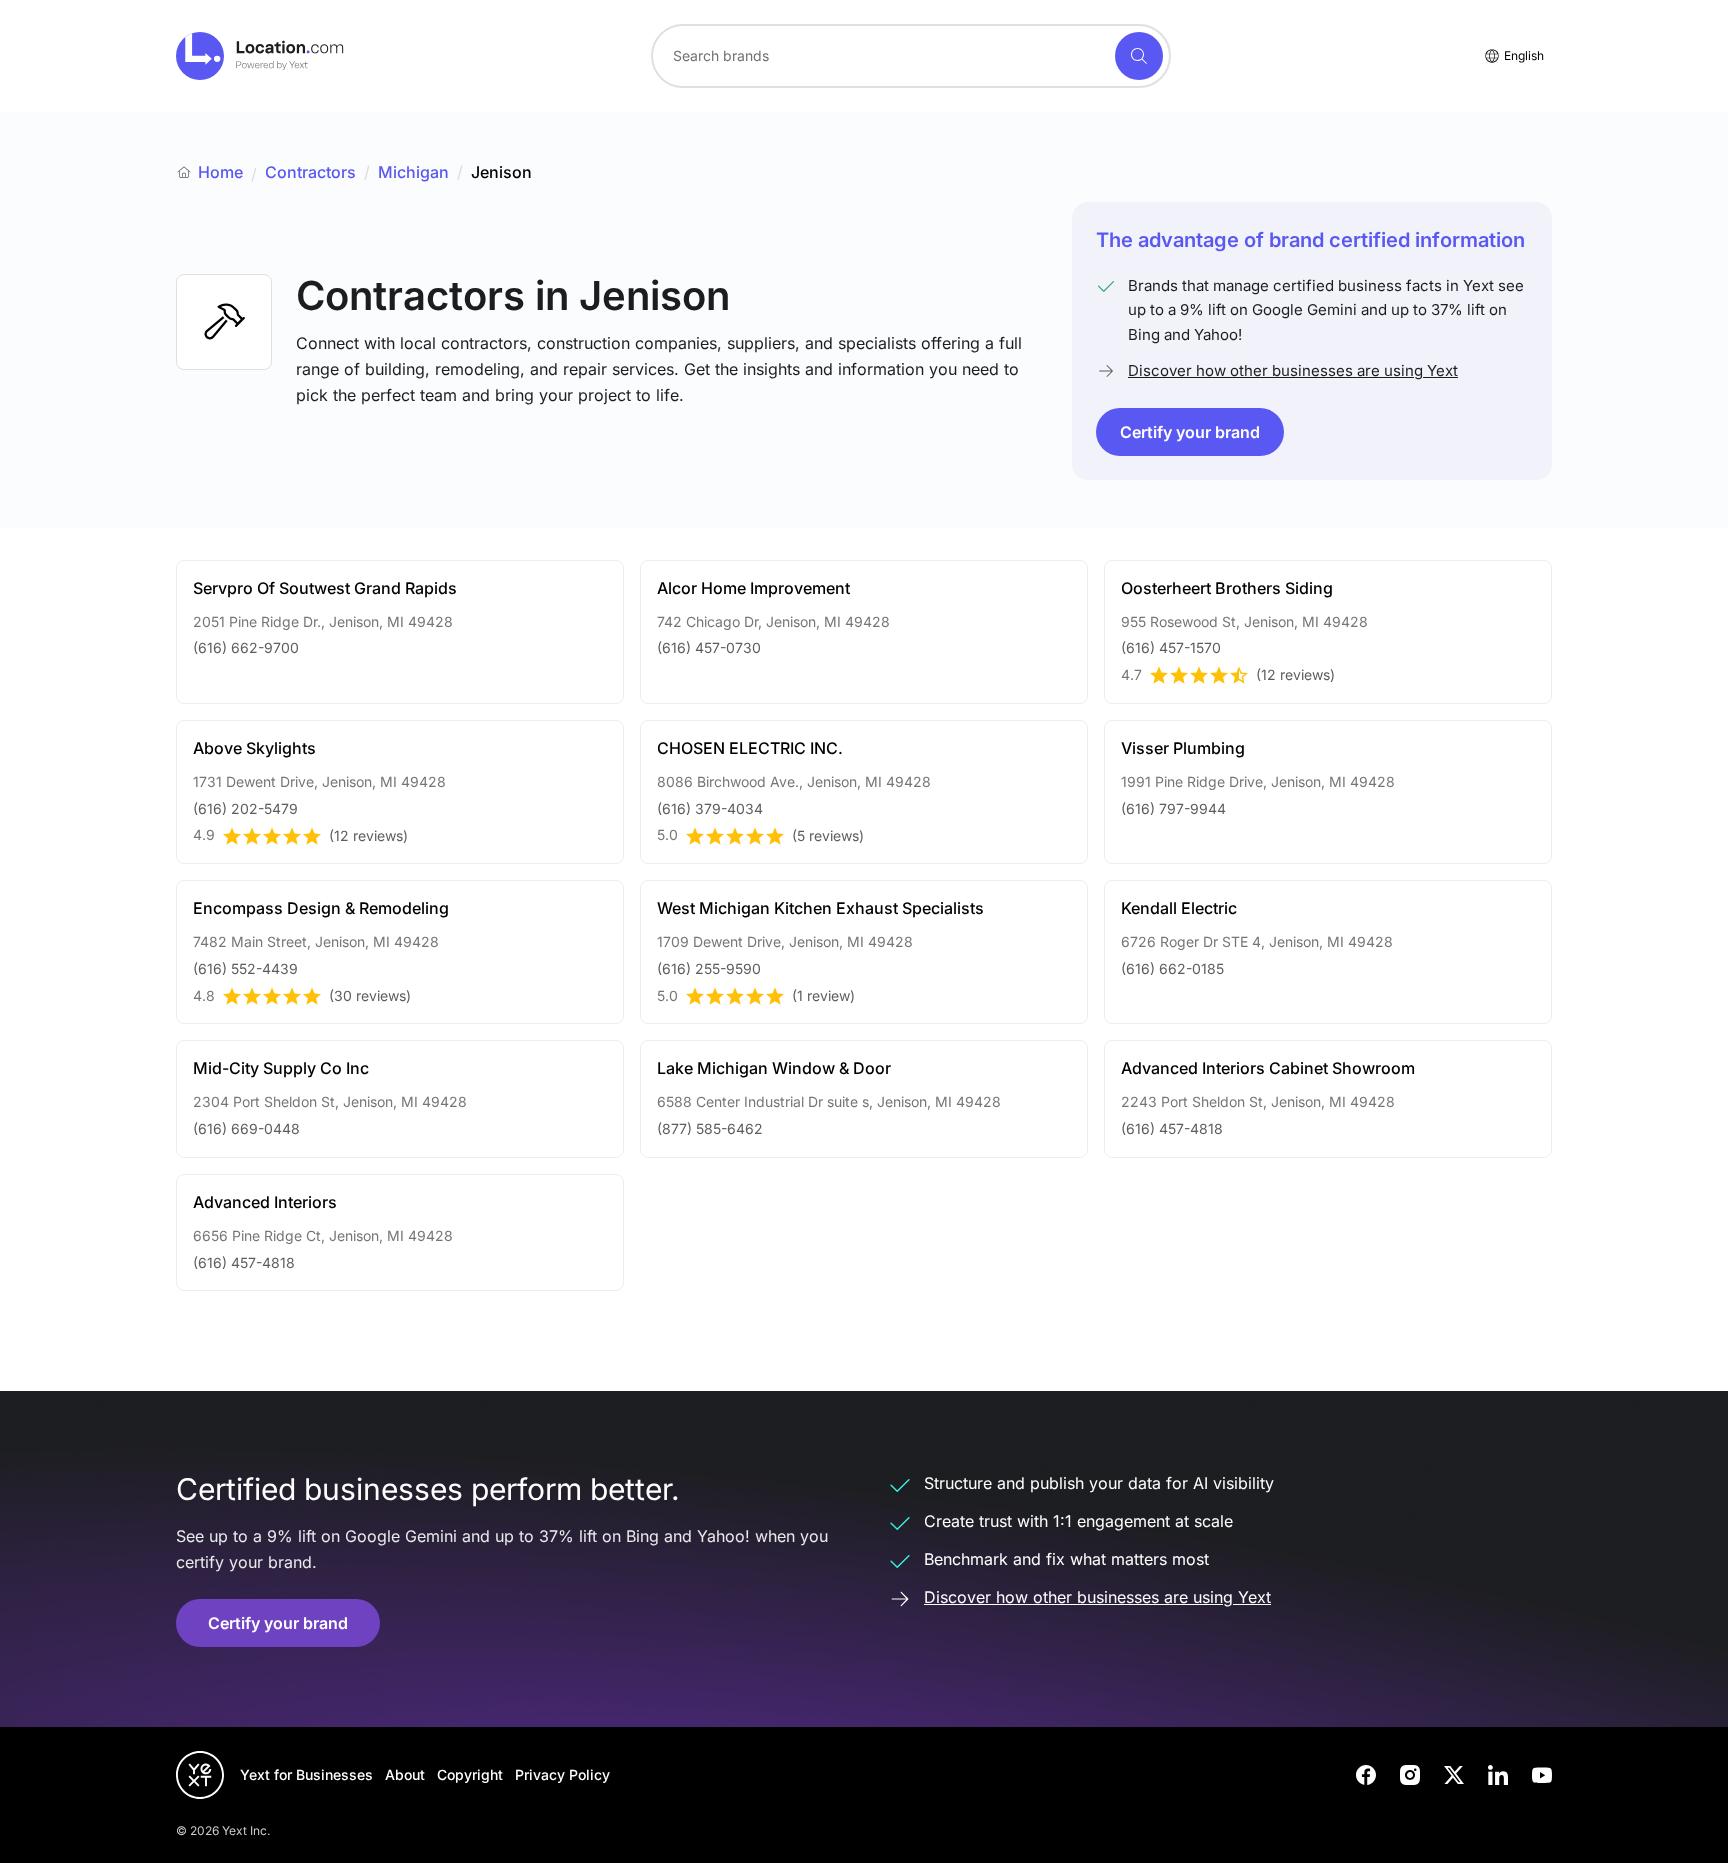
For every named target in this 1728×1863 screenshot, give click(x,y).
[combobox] (911, 56)
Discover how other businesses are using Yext (1293, 370)
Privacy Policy (562, 1774)
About (405, 1774)
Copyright (470, 1774)
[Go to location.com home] (260, 56)
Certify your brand (1190, 432)
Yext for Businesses (306, 1774)
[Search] (1139, 56)
